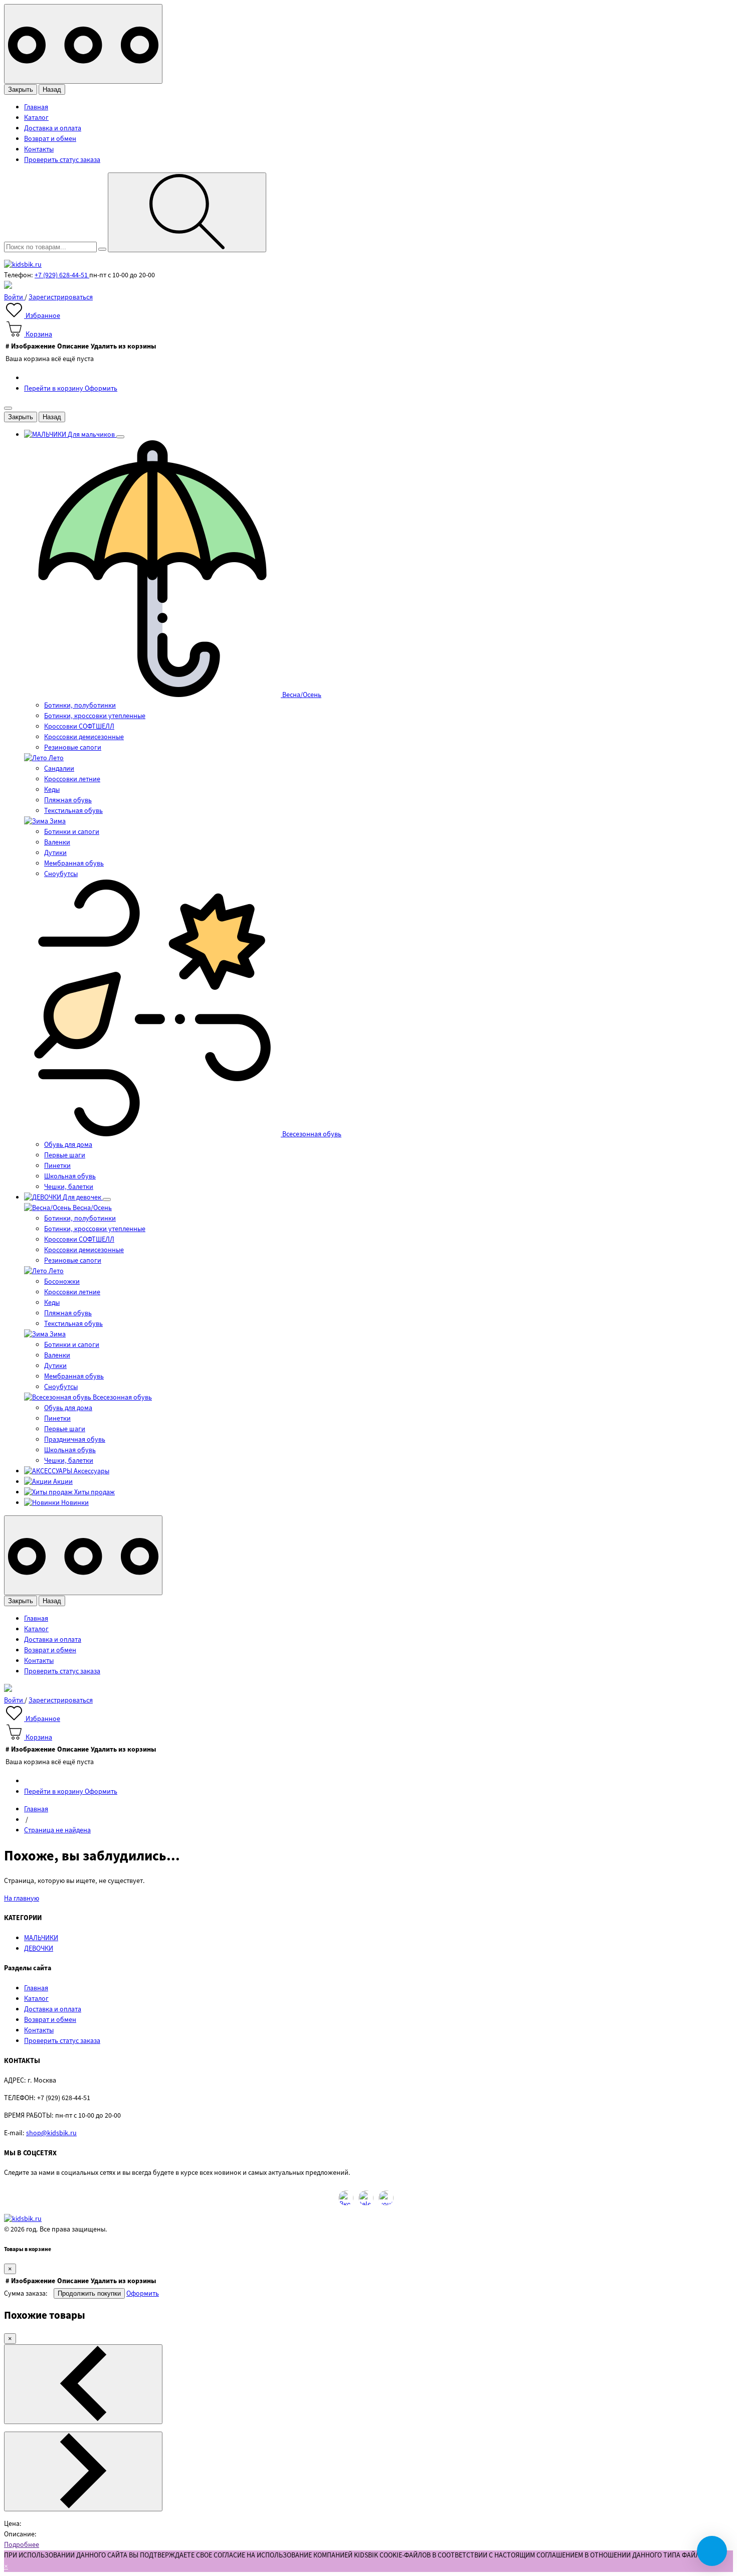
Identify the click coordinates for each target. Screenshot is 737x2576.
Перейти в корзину (54, 389)
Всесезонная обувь (311, 1134)
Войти (14, 297)
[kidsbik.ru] (23, 265)
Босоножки (62, 1282)
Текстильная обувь (73, 811)
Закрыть (21, 90)
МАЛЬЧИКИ (41, 1938)
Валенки (57, 842)
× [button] (6, 2566)
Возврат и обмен (50, 139)
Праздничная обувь (75, 1440)
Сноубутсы (61, 874)
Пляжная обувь (68, 800)
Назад (52, 90)
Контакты (39, 149)
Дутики (55, 853)
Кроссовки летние (72, 779)
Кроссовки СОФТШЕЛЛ (79, 727)
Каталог (36, 118)
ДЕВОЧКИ (39, 1949)
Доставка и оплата (53, 128)
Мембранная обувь (74, 864)
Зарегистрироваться (61, 297)
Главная (36, 107)
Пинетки (57, 1166)
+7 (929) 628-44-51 (62, 275)
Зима (57, 821)
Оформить (101, 389)
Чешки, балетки (69, 1187)
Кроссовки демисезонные (84, 737)
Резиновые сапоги (73, 748)
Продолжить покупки (89, 2293)
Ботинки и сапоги (72, 832)
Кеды (52, 790)
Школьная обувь (70, 1176)
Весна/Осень (301, 695)
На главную (22, 1899)
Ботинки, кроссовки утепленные (95, 716)
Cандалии (59, 769)
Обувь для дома (68, 1145)
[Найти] (187, 212)
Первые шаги (65, 1155)
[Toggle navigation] (83, 44)
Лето (55, 758)
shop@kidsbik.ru (51, 2133)
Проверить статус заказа (62, 160)
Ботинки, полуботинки (80, 706)
